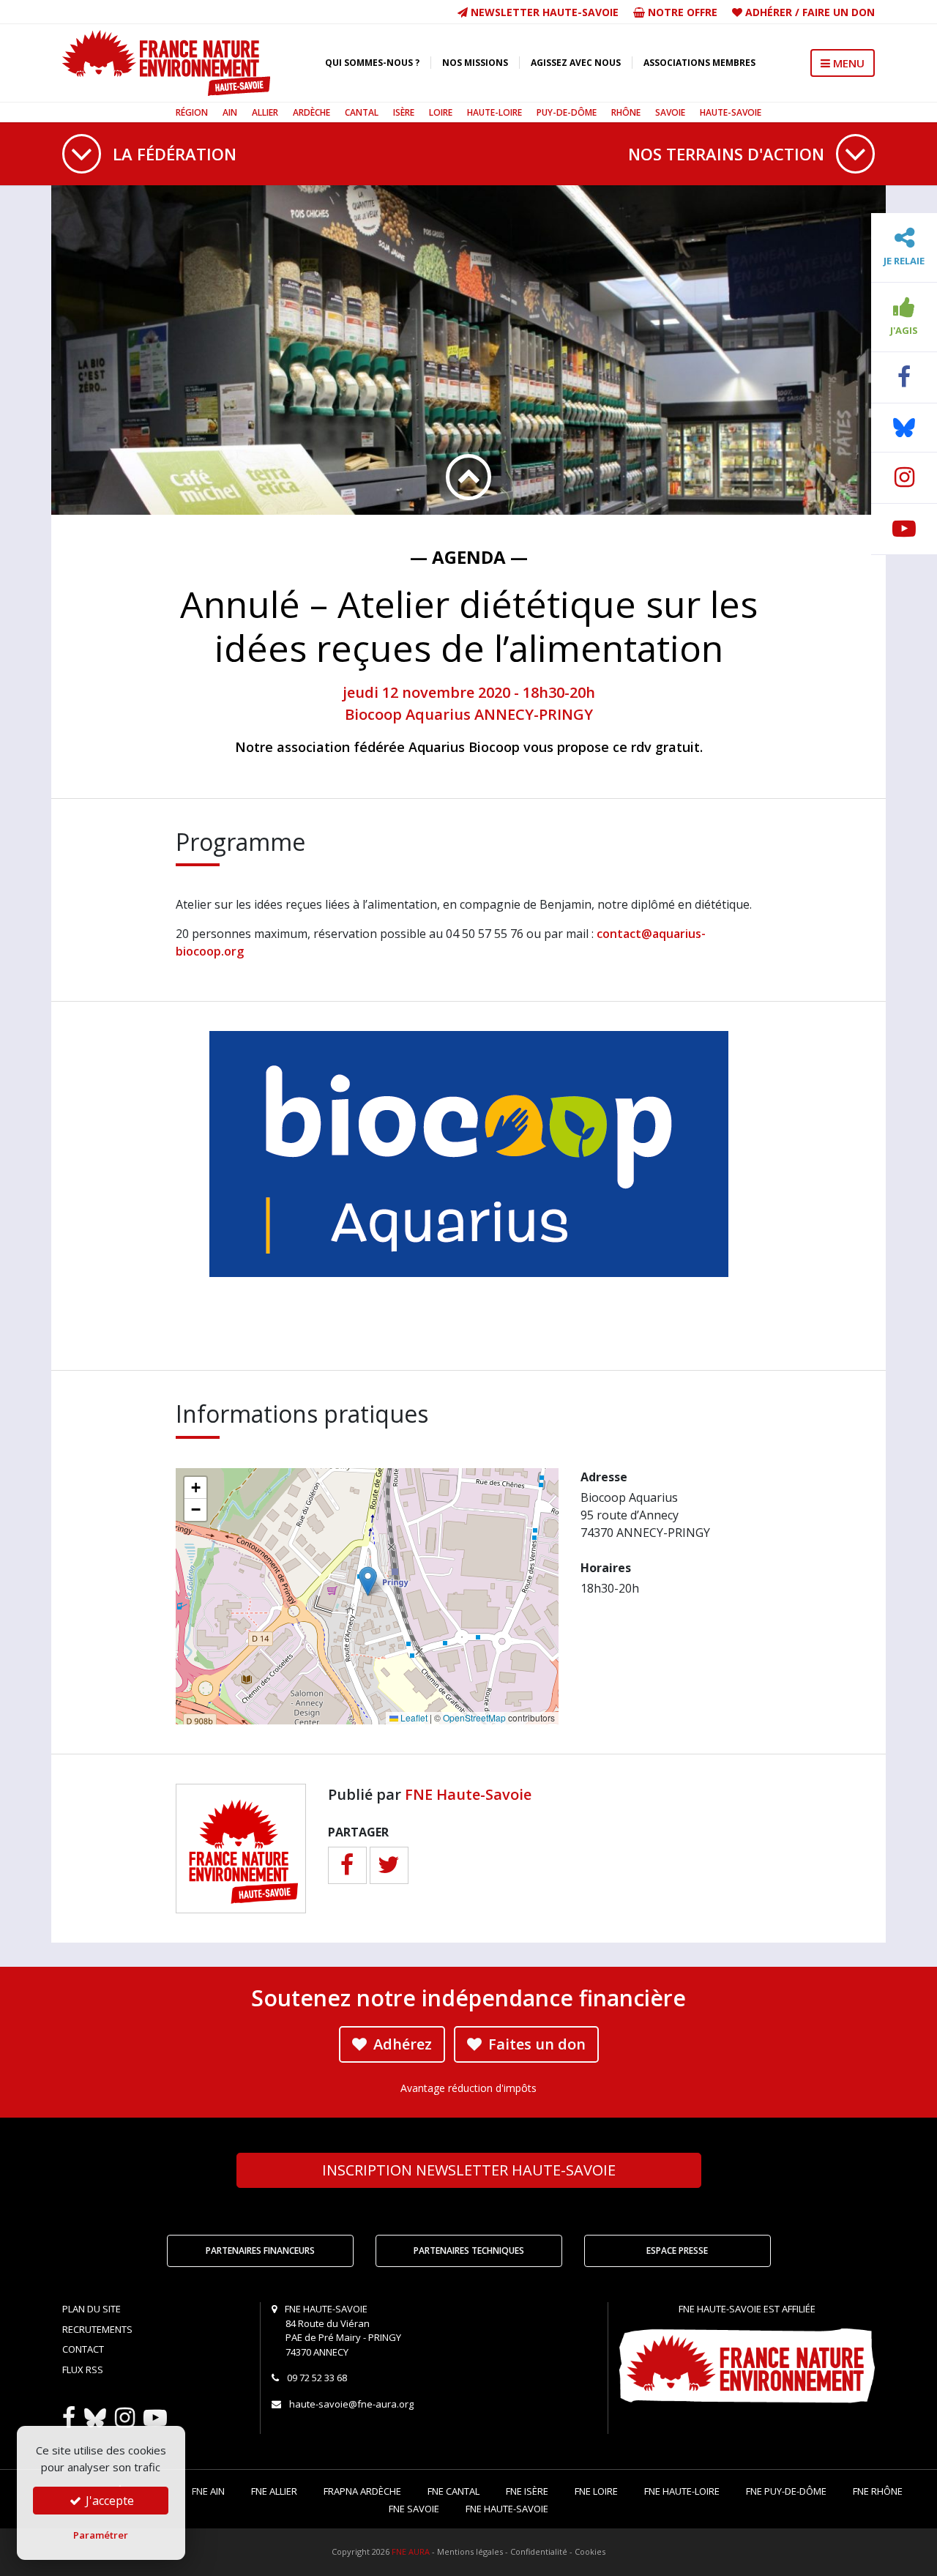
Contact (83, 2349)
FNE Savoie (414, 2509)
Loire (441, 112)
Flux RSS (83, 2370)
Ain (230, 112)
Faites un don (535, 2044)
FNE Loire (596, 2491)
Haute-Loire (494, 112)
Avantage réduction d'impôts (468, 2088)
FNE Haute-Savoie (468, 1794)
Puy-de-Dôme (567, 112)
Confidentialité (539, 2551)
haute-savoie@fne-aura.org (351, 2404)
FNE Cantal (453, 2491)
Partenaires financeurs (260, 2251)
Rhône (626, 112)
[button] (368, 1581)
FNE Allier (274, 2491)
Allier (265, 112)
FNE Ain (208, 2491)
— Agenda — (469, 557)
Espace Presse (677, 2251)
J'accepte (108, 2501)
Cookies (590, 2551)
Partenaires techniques (469, 2251)
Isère (404, 112)
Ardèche (311, 112)
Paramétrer (101, 2535)
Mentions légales (470, 2551)
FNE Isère (527, 2491)
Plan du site (92, 2309)
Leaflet (413, 1717)
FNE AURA (411, 2551)
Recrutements (97, 2329)
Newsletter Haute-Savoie (543, 12)
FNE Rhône (878, 2491)
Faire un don (839, 12)
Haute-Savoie (731, 112)
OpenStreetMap (474, 1717)
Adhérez (401, 2044)
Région (192, 112)
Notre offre (681, 12)
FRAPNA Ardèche (362, 2491)
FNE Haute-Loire (682, 2491)
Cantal (362, 112)
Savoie (670, 112)
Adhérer (769, 12)
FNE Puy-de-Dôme (786, 2491)
